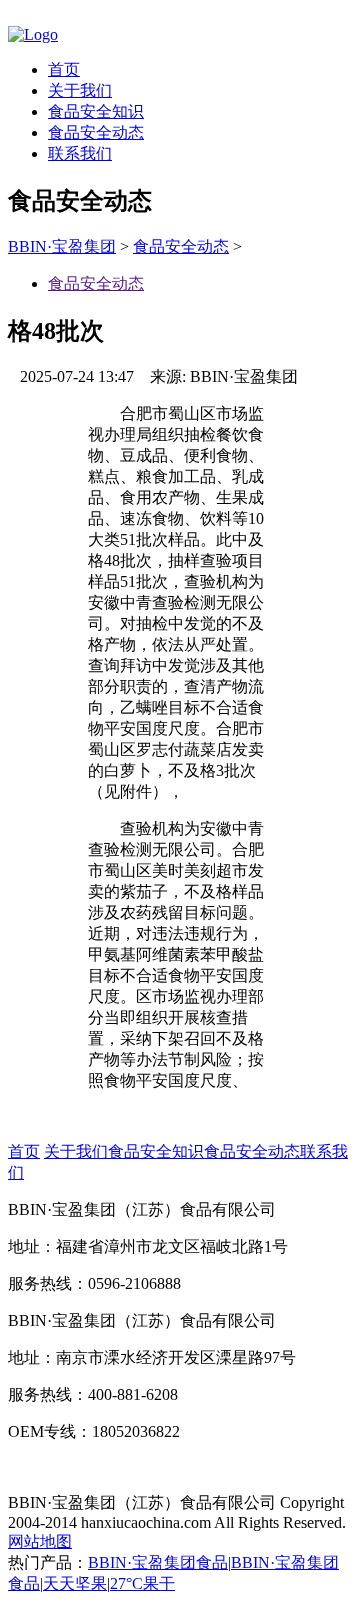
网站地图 (40, 1541)
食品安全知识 (96, 111)
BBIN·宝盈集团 (62, 246)
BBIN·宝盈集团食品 (158, 1562)
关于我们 (80, 90)
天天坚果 (75, 1583)
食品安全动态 (96, 132)
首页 (64, 69)
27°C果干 (142, 1583)
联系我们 (80, 153)
